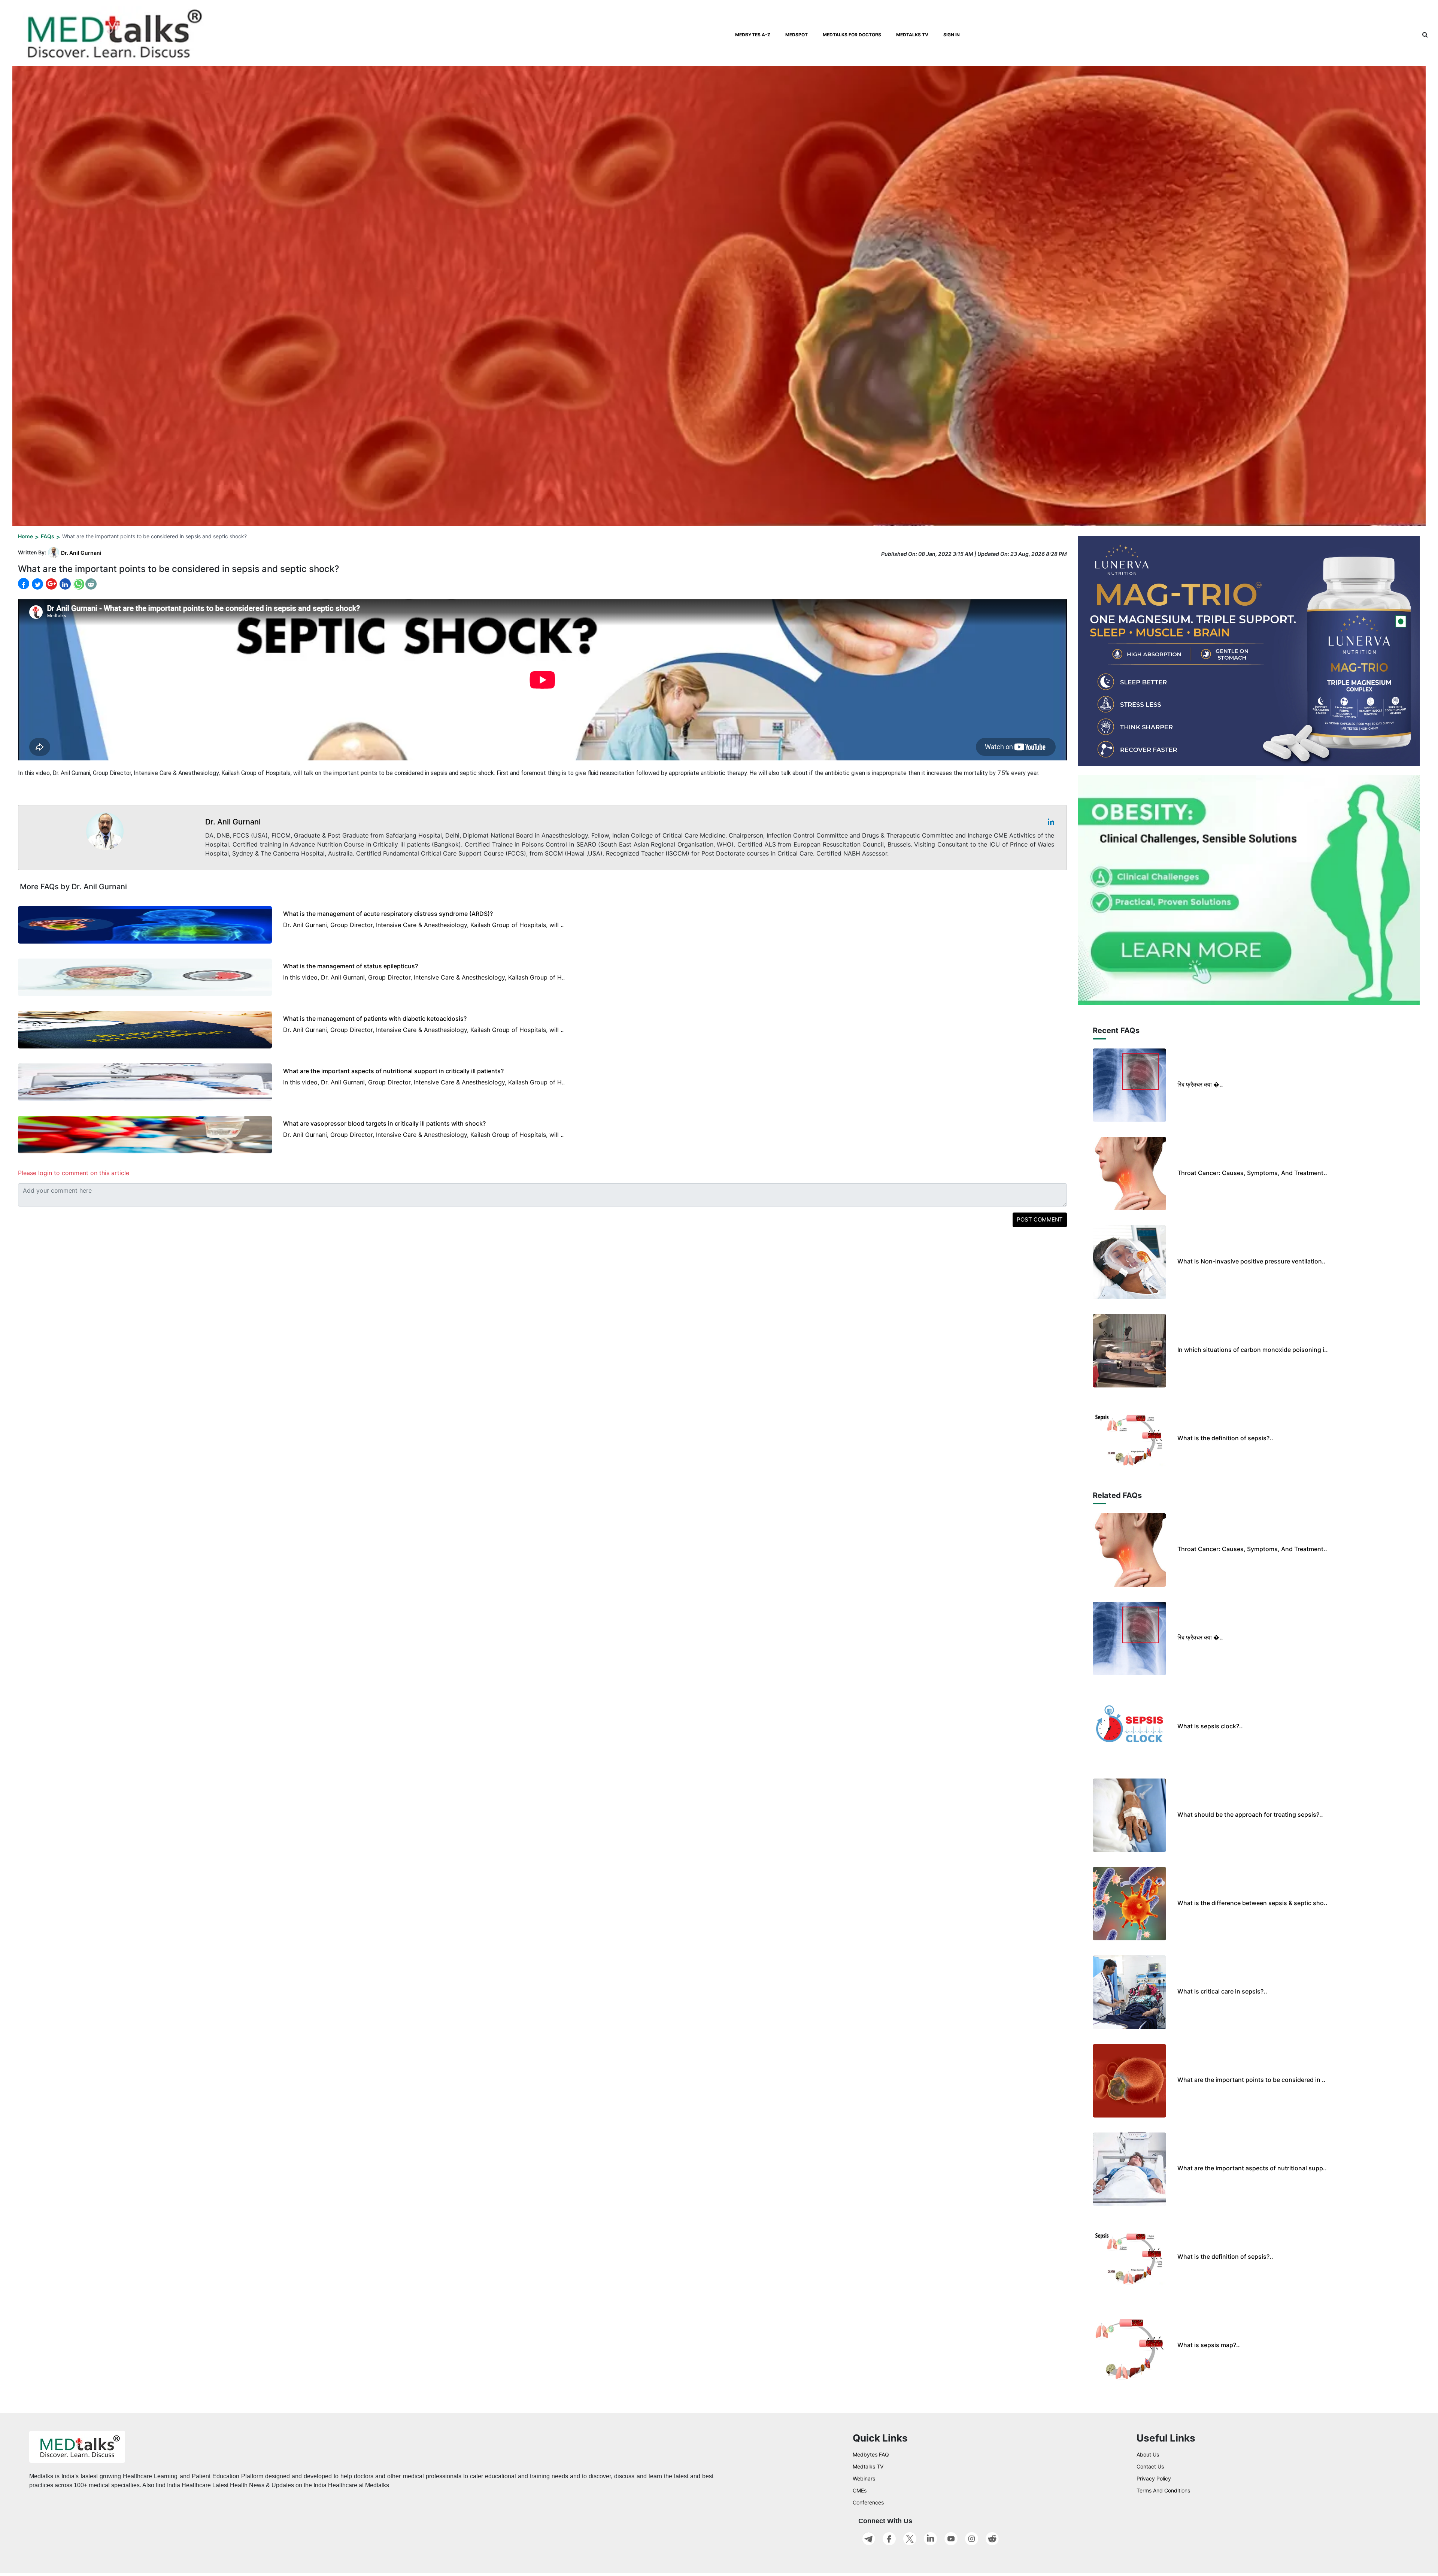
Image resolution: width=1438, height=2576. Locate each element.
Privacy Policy (1154, 2478)
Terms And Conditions (1163, 2490)
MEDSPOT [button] (797, 35)
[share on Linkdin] (64, 584)
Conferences (868, 2502)
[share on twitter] (37, 584)
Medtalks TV (868, 2466)
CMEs (860, 2490)
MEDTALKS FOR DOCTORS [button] (852, 35)
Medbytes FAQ (871, 2454)
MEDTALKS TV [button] (912, 35)
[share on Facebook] (24, 584)
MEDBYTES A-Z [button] (753, 35)
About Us (1148, 2454)
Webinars (864, 2478)
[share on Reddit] (91, 584)
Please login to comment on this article (74, 1173)
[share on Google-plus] (51, 584)
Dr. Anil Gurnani (81, 553)
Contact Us (1150, 2466)
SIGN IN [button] (952, 35)
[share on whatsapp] (78, 584)
